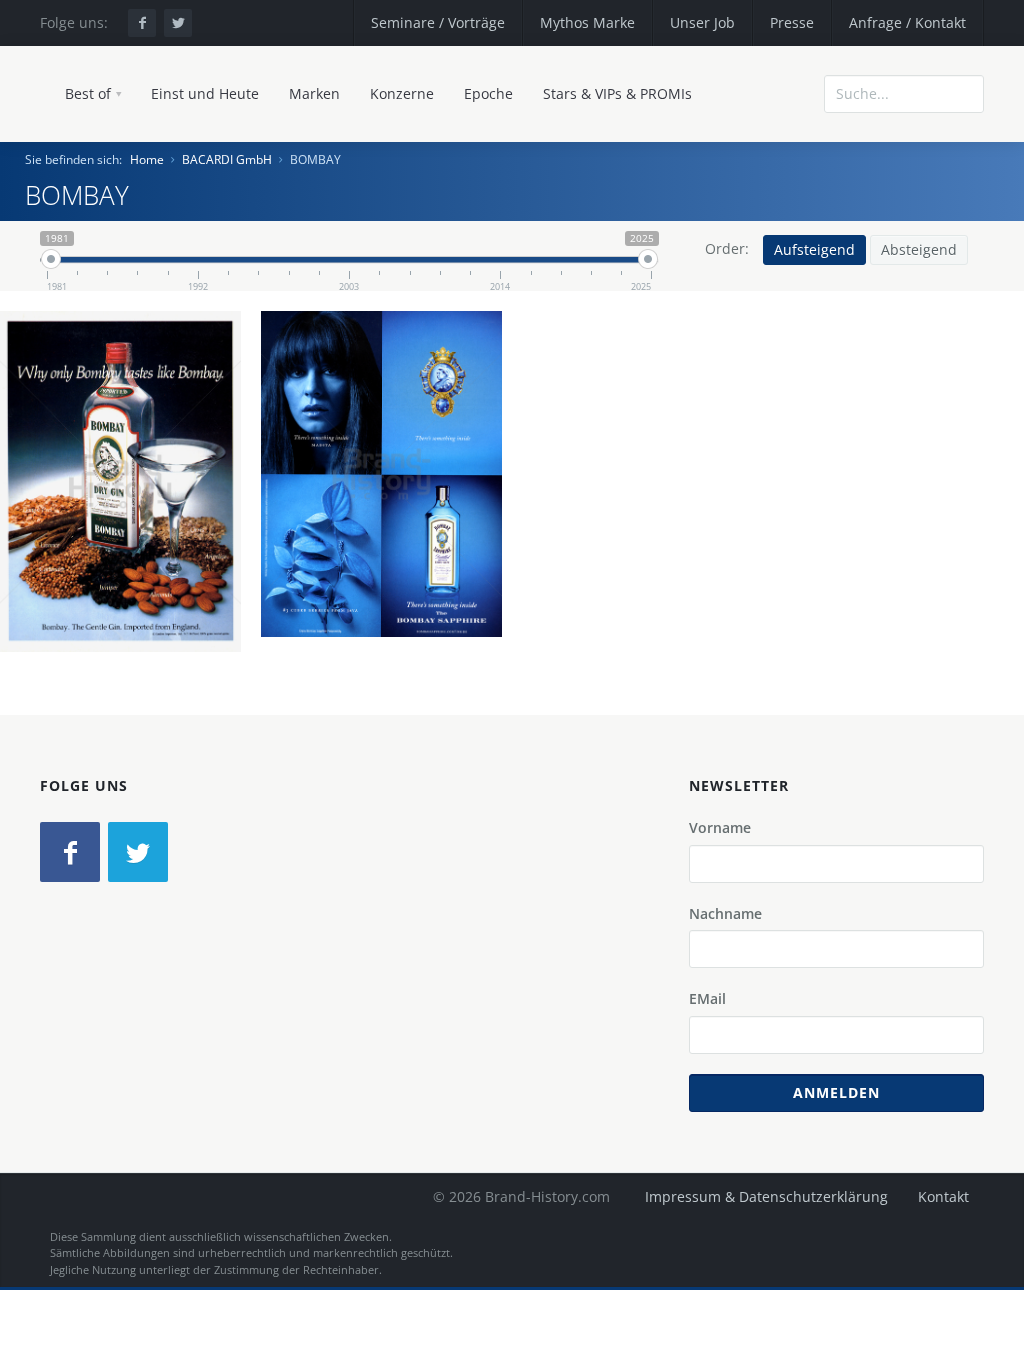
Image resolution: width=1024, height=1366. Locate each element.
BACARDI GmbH (227, 159)
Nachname (725, 913)
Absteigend (919, 249)
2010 (452, 525)
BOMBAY (128, 509)
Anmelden (836, 1092)
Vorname (720, 827)
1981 (191, 532)
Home (147, 159)
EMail (707, 998)
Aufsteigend (814, 249)
